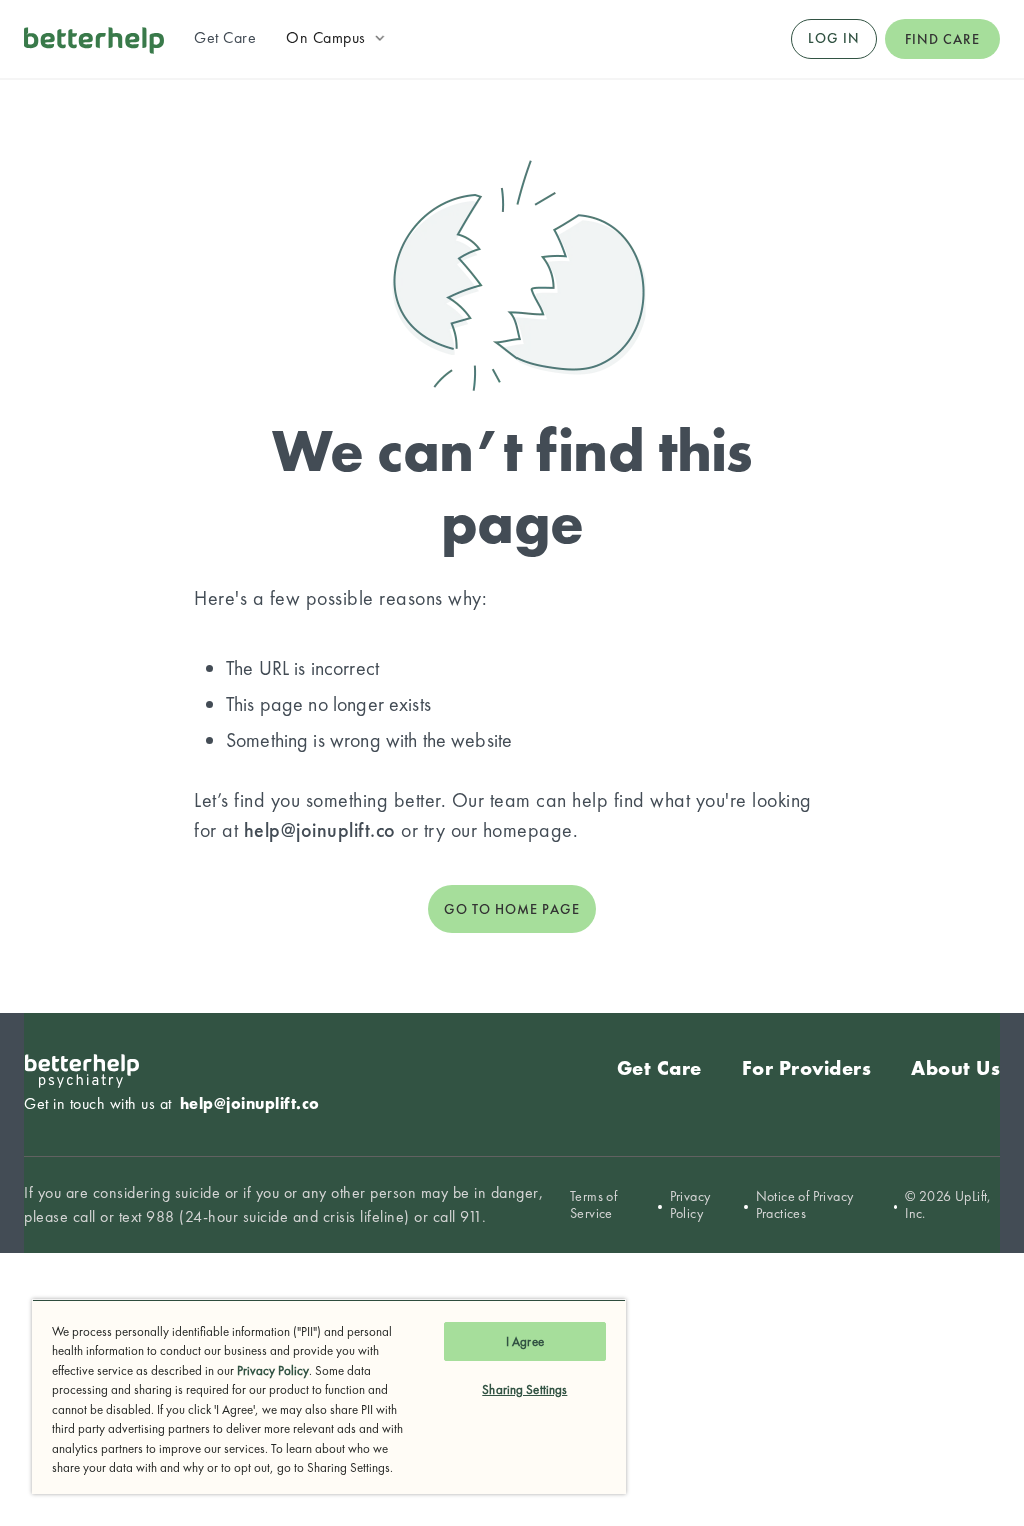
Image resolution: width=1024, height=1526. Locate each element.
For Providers (807, 1068)
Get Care (659, 1068)
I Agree (525, 1341)
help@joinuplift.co (320, 830)
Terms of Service (593, 1205)
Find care (942, 39)
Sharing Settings (524, 1389)
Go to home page (512, 909)
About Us (955, 1068)
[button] (337, 38)
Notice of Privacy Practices (805, 1205)
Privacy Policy (690, 1205)
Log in (834, 38)
